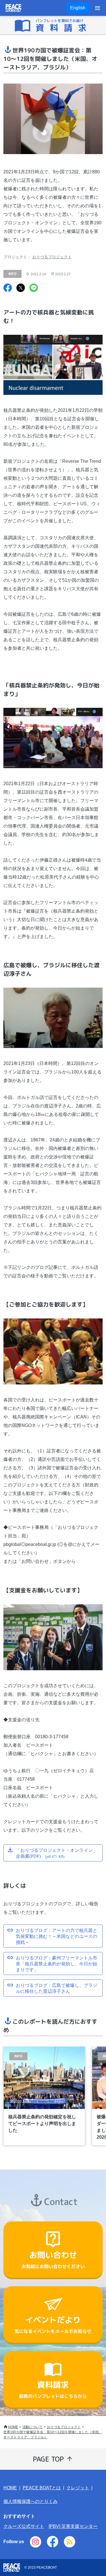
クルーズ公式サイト (24, 2526)
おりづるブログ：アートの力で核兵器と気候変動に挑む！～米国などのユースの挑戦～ (57, 1936)
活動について (33, 2427)
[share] (8, 288)
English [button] (78, 8)
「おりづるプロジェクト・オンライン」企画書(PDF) (57, 1853)
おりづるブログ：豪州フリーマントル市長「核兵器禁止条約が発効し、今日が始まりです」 (57, 1963)
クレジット (78, 2488)
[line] (34, 288)
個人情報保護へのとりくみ (31, 2501)
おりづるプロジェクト (52, 257)
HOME (13, 2427)
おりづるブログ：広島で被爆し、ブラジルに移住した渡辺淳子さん (57, 1988)
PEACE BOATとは (42, 2488)
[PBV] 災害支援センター (73, 2526)
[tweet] (21, 288)
